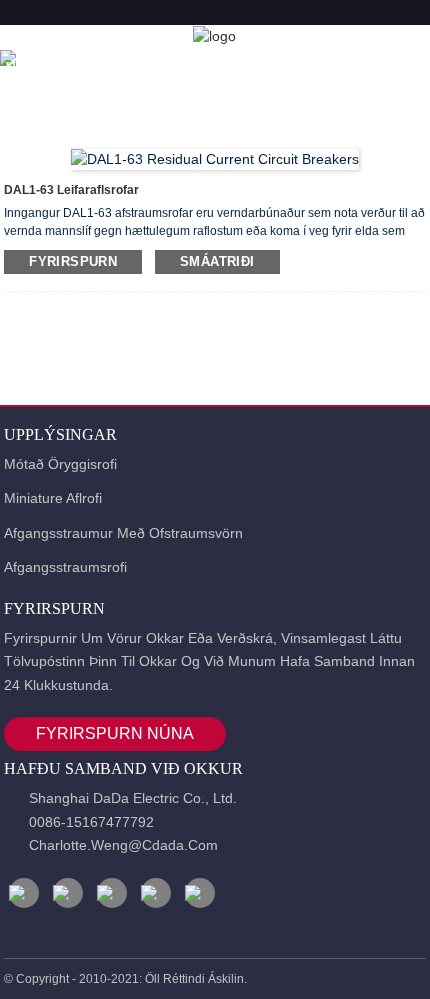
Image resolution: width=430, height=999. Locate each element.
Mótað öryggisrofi (60, 464)
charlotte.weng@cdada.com (123, 845)
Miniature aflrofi (53, 498)
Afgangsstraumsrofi (65, 567)
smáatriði (217, 261)
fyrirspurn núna (115, 733)
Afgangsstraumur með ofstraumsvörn (123, 533)
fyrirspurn (73, 261)
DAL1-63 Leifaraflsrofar (71, 190)
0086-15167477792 (91, 822)
